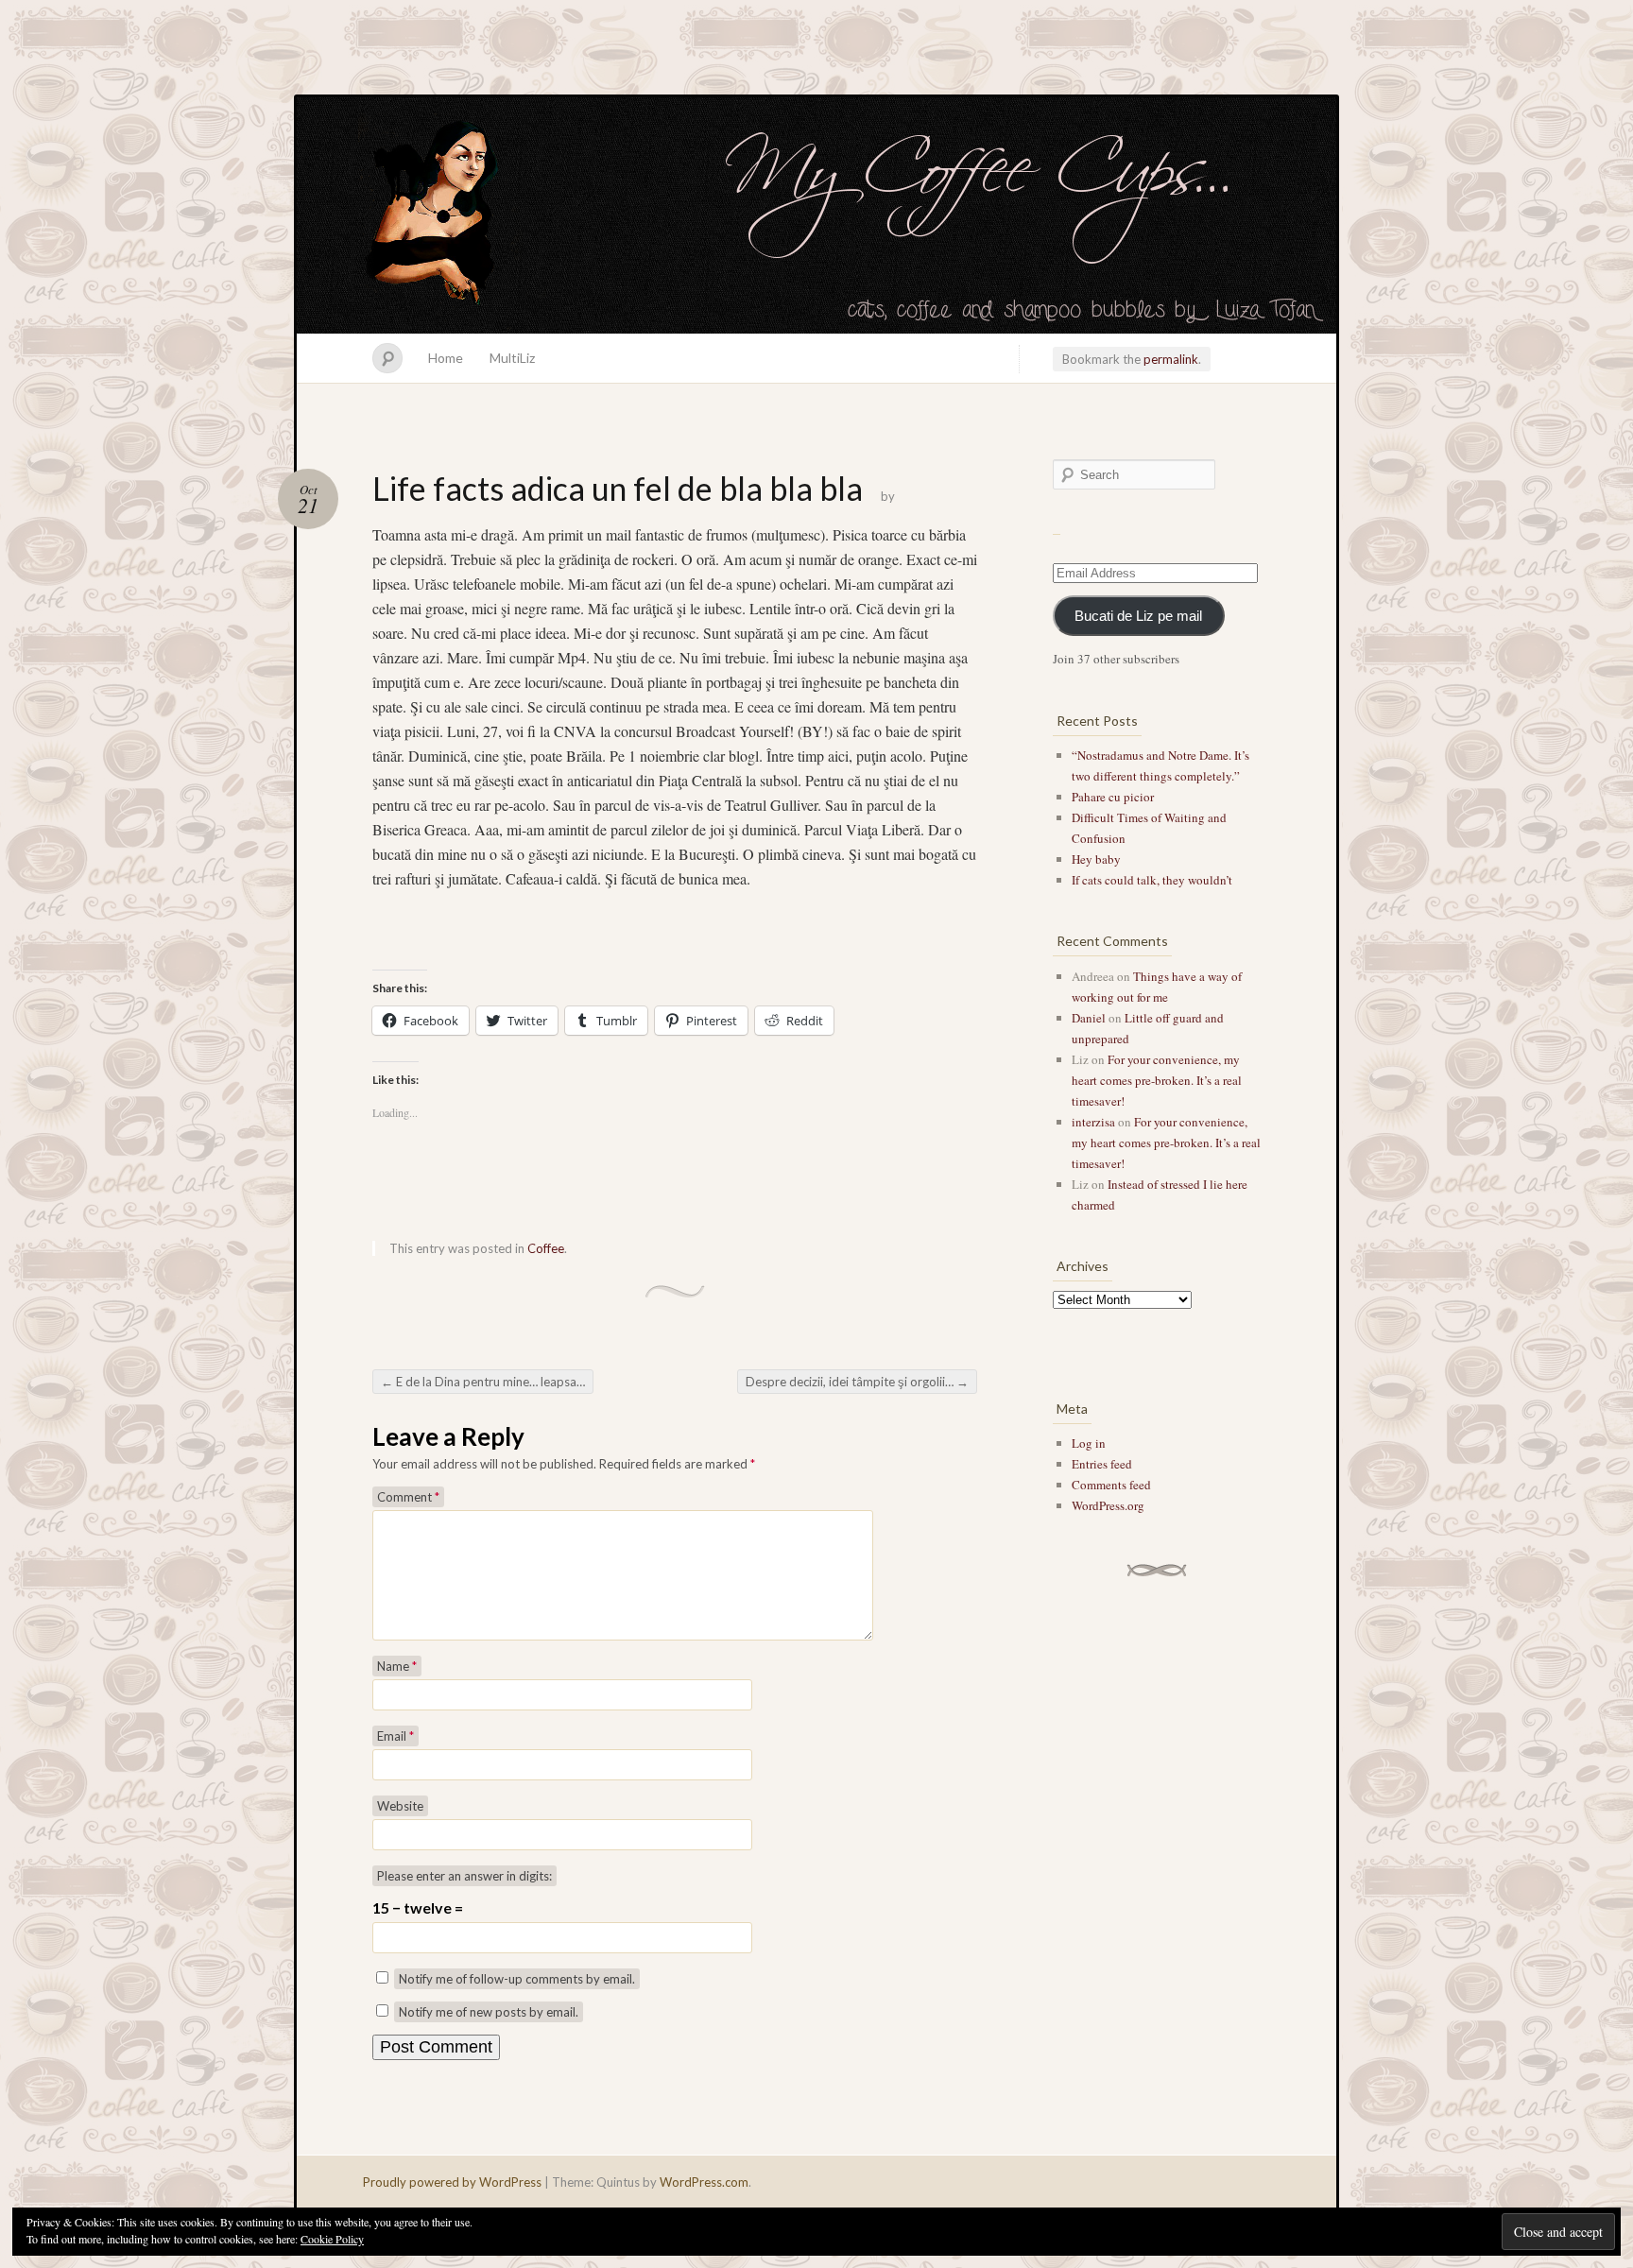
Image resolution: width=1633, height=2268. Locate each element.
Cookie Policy (332, 2239)
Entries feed (1102, 1464)
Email (395, 1736)
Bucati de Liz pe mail (1138, 616)
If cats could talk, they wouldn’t (1152, 880)
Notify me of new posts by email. (489, 2012)
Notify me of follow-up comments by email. (517, 1979)
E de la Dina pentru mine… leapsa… (483, 1382)
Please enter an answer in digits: (464, 1876)
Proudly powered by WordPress (452, 2182)
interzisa (1093, 1122)
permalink (1171, 359)
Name (397, 1666)
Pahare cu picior (1113, 797)
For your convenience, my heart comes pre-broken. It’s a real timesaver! (1157, 1080)
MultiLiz (512, 358)
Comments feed (1111, 1485)
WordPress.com (704, 2182)
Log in (1089, 1443)
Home (446, 358)
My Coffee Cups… (816, 215)
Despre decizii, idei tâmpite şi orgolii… (857, 1382)
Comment (408, 1497)
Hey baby (1096, 859)
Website (400, 1806)
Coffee (546, 1248)
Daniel (1089, 1018)
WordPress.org (1108, 1505)
